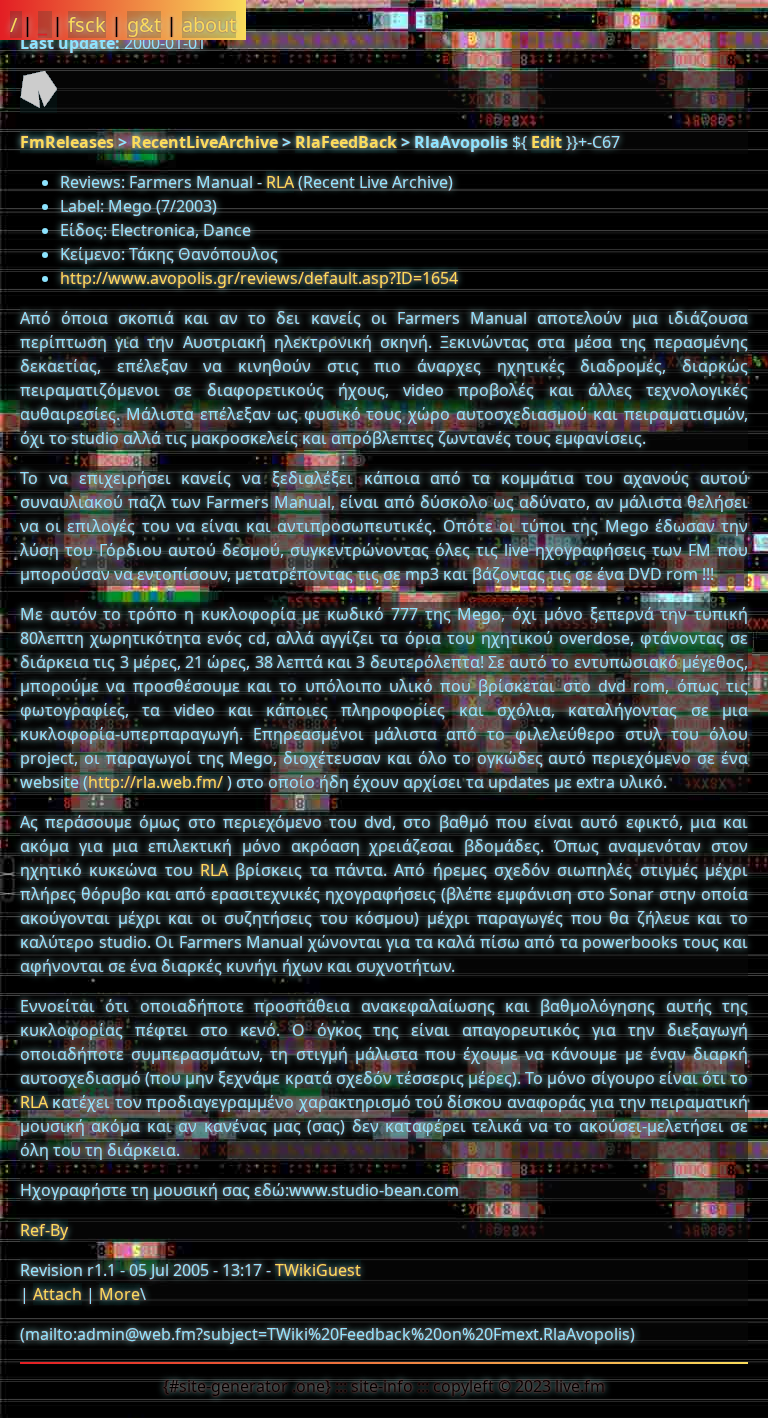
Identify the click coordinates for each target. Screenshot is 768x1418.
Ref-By (44, 1230)
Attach (57, 1294)
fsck (87, 24)
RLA (280, 182)
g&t (144, 24)
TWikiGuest (318, 1270)
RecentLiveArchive (204, 142)
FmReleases (67, 142)
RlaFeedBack (346, 142)
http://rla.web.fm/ (155, 782)
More (119, 1294)
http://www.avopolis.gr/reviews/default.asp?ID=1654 (259, 278)
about (209, 24)
